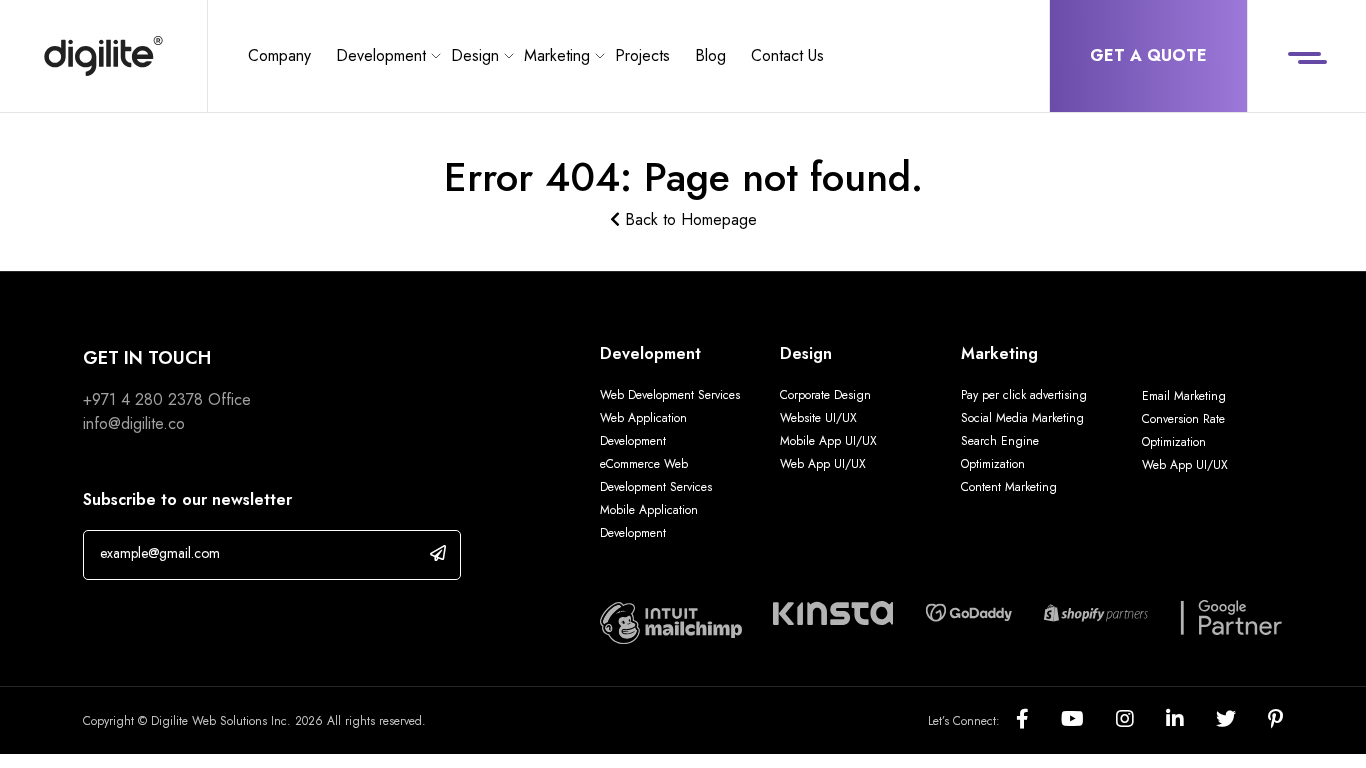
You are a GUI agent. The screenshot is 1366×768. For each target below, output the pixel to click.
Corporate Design (825, 395)
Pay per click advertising (1024, 395)
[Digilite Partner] (671, 621)
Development (381, 55)
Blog (710, 55)
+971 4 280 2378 (143, 399)
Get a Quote (1148, 55)
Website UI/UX (818, 418)
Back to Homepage (688, 219)
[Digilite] (103, 56)
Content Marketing (1009, 487)
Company (279, 55)
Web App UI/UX (823, 464)
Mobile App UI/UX (828, 441)
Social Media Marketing (1022, 418)
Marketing (557, 55)
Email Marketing (1184, 396)
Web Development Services (670, 395)
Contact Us (787, 55)
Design (475, 55)
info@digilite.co (134, 423)
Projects (642, 55)
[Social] (1038, 720)
